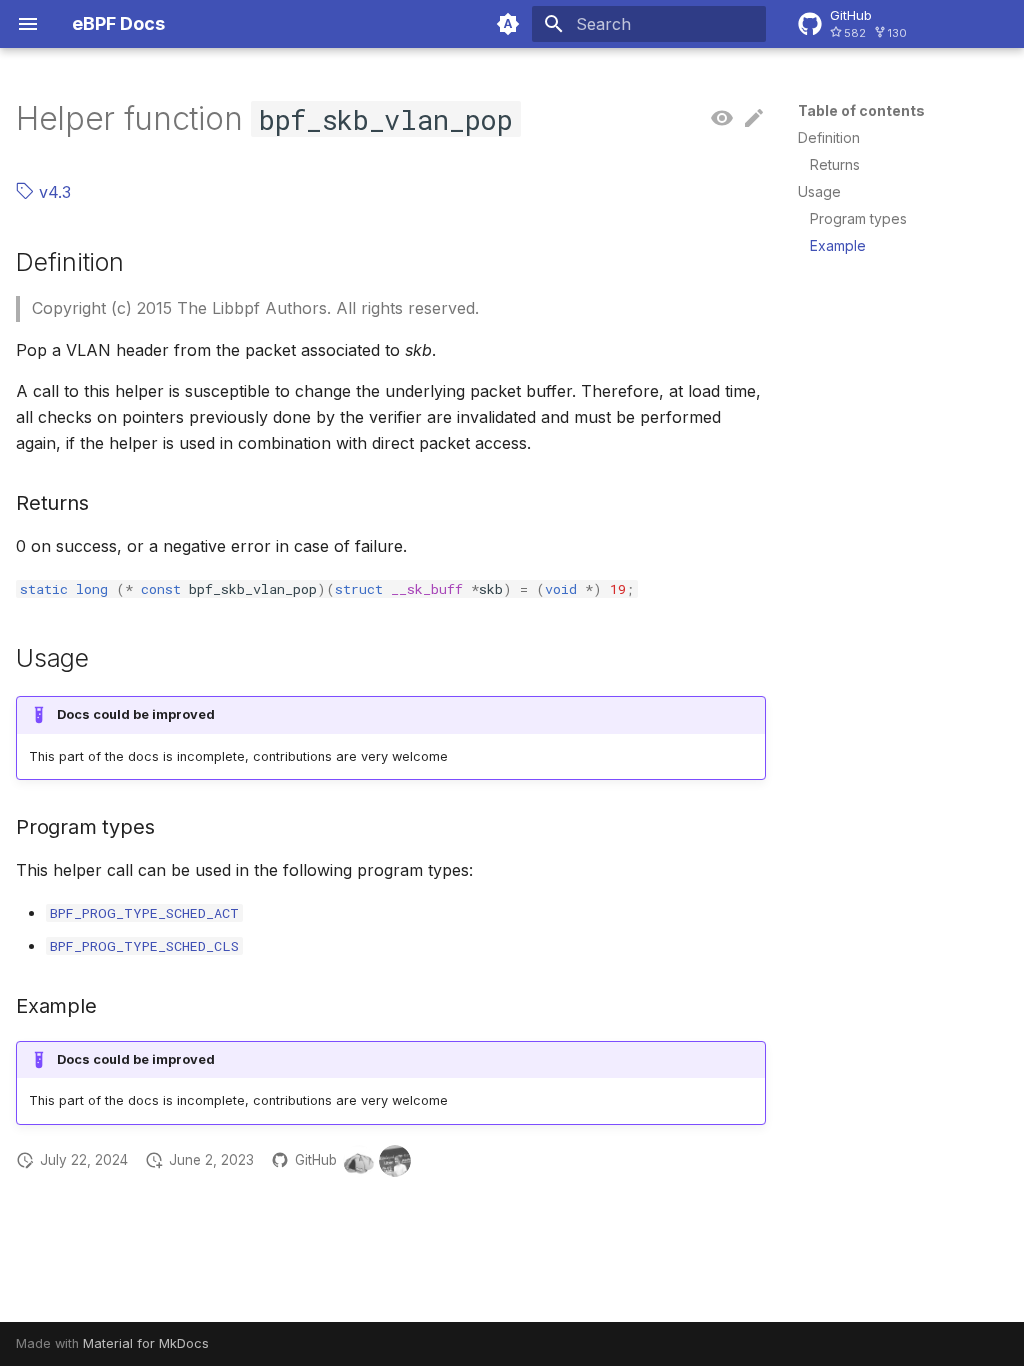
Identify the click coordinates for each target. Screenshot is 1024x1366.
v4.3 (52, 192)
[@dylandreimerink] (359, 1161)
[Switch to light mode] (508, 24)
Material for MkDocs (146, 1343)
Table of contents (861, 110)
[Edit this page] (754, 119)
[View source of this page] (722, 119)
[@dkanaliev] (395, 1161)
